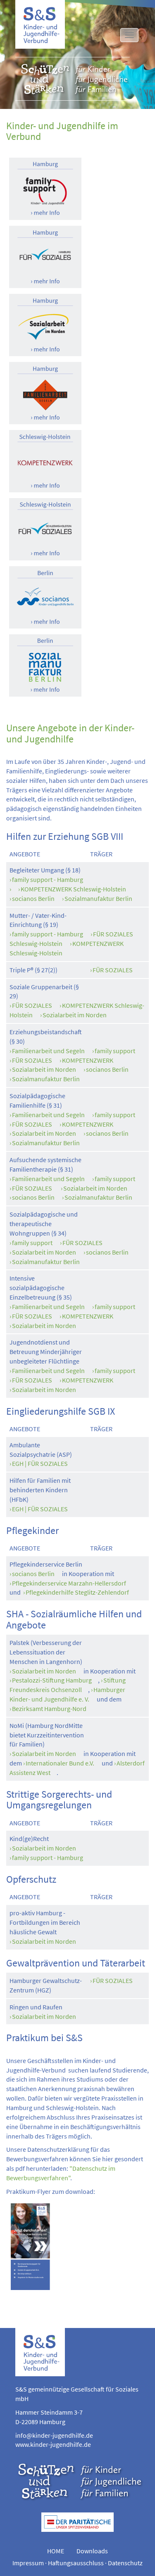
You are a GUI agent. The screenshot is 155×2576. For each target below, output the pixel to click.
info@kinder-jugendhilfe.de (54, 2435)
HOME (56, 2551)
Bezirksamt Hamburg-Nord (49, 1709)
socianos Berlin (33, 898)
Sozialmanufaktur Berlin (98, 898)
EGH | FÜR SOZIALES (40, 1463)
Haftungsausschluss (76, 2563)
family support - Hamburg (48, 879)
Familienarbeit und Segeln (48, 1051)
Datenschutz (125, 2563)
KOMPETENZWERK (88, 1060)
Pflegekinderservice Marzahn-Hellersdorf (69, 1583)
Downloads (92, 2551)
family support (115, 1051)
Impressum (28, 2563)
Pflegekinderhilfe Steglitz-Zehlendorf (77, 1592)
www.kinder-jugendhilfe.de (53, 2444)
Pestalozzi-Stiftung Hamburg (52, 1680)
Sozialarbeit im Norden (75, 1015)
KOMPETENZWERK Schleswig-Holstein (73, 889)
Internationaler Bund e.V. (60, 1763)
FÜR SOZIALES (113, 970)
